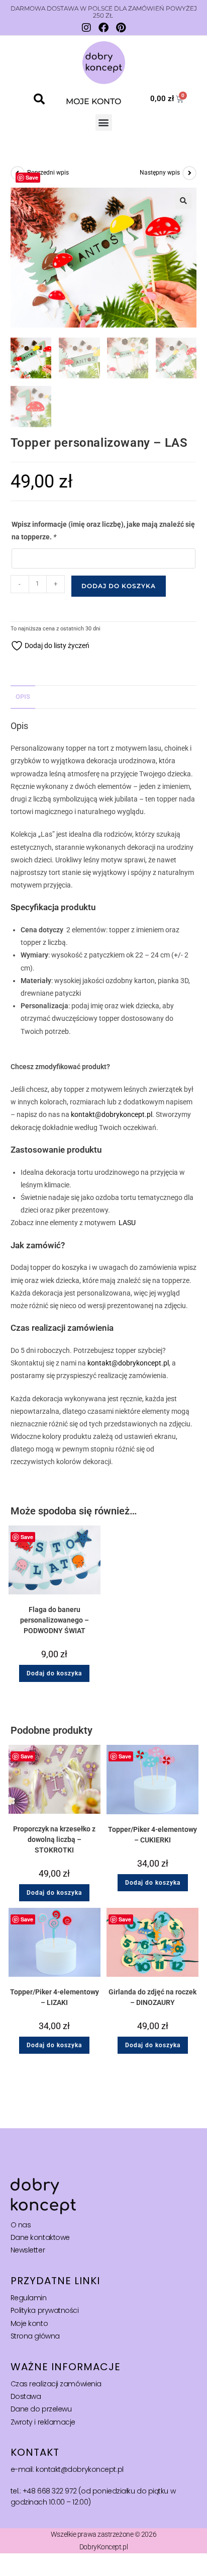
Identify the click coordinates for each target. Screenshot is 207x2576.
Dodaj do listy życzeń (56, 646)
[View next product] (189, 173)
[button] (39, 99)
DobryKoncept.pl (103, 2547)
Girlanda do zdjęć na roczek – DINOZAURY (152, 1997)
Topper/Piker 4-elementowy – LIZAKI (55, 1997)
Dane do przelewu (41, 2409)
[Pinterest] (121, 28)
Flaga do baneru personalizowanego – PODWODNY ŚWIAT (55, 1620)
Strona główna (35, 2336)
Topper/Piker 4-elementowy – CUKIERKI (152, 1835)
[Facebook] (103, 28)
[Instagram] (86, 28)
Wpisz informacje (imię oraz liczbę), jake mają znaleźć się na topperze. (103, 531)
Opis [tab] (23, 697)
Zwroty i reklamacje (43, 2422)
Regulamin (29, 2298)
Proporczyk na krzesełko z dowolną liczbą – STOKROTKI (54, 1839)
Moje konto (29, 2323)
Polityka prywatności (45, 2310)
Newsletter (28, 2250)
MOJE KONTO (93, 101)
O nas (21, 2225)
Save (32, 177)
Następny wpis (160, 173)
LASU (127, 1223)
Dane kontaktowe (40, 2237)
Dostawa (26, 2396)
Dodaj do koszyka (119, 586)
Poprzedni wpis (48, 173)
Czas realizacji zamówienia (56, 2384)
